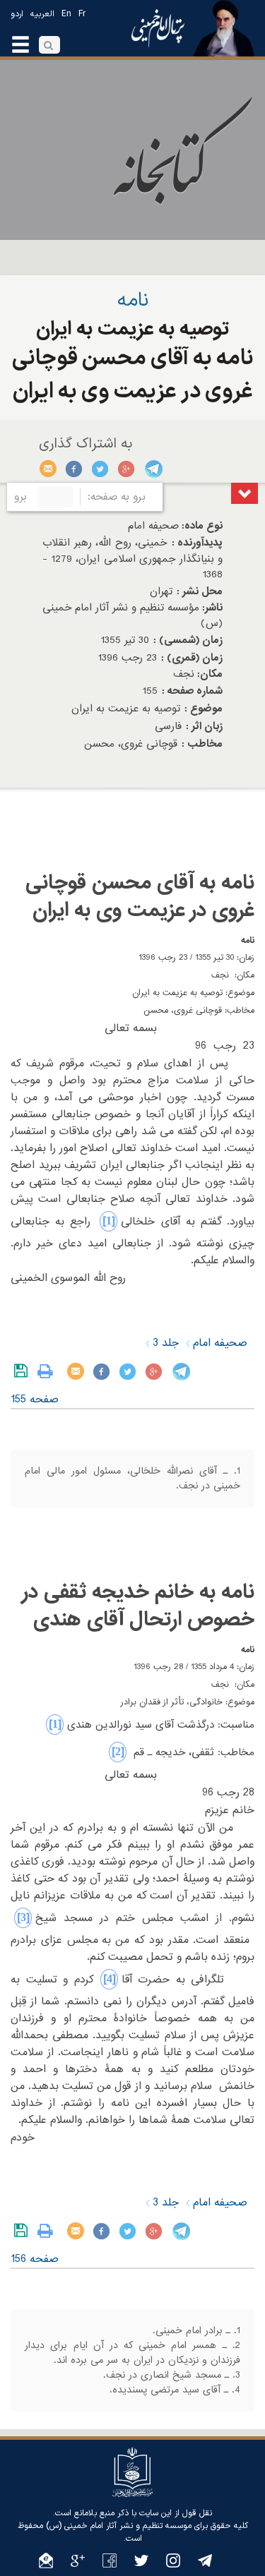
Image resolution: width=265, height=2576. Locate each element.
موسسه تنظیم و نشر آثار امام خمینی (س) (119, 2526)
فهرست (245, 493)
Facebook (75, 469)
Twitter (101, 469)
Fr (82, 14)
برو (20, 497)
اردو (17, 14)
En (66, 14)
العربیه (42, 14)
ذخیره (24, 1371)
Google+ (127, 469)
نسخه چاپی (48, 1371)
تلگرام (153, 469)
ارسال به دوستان (48, 469)
